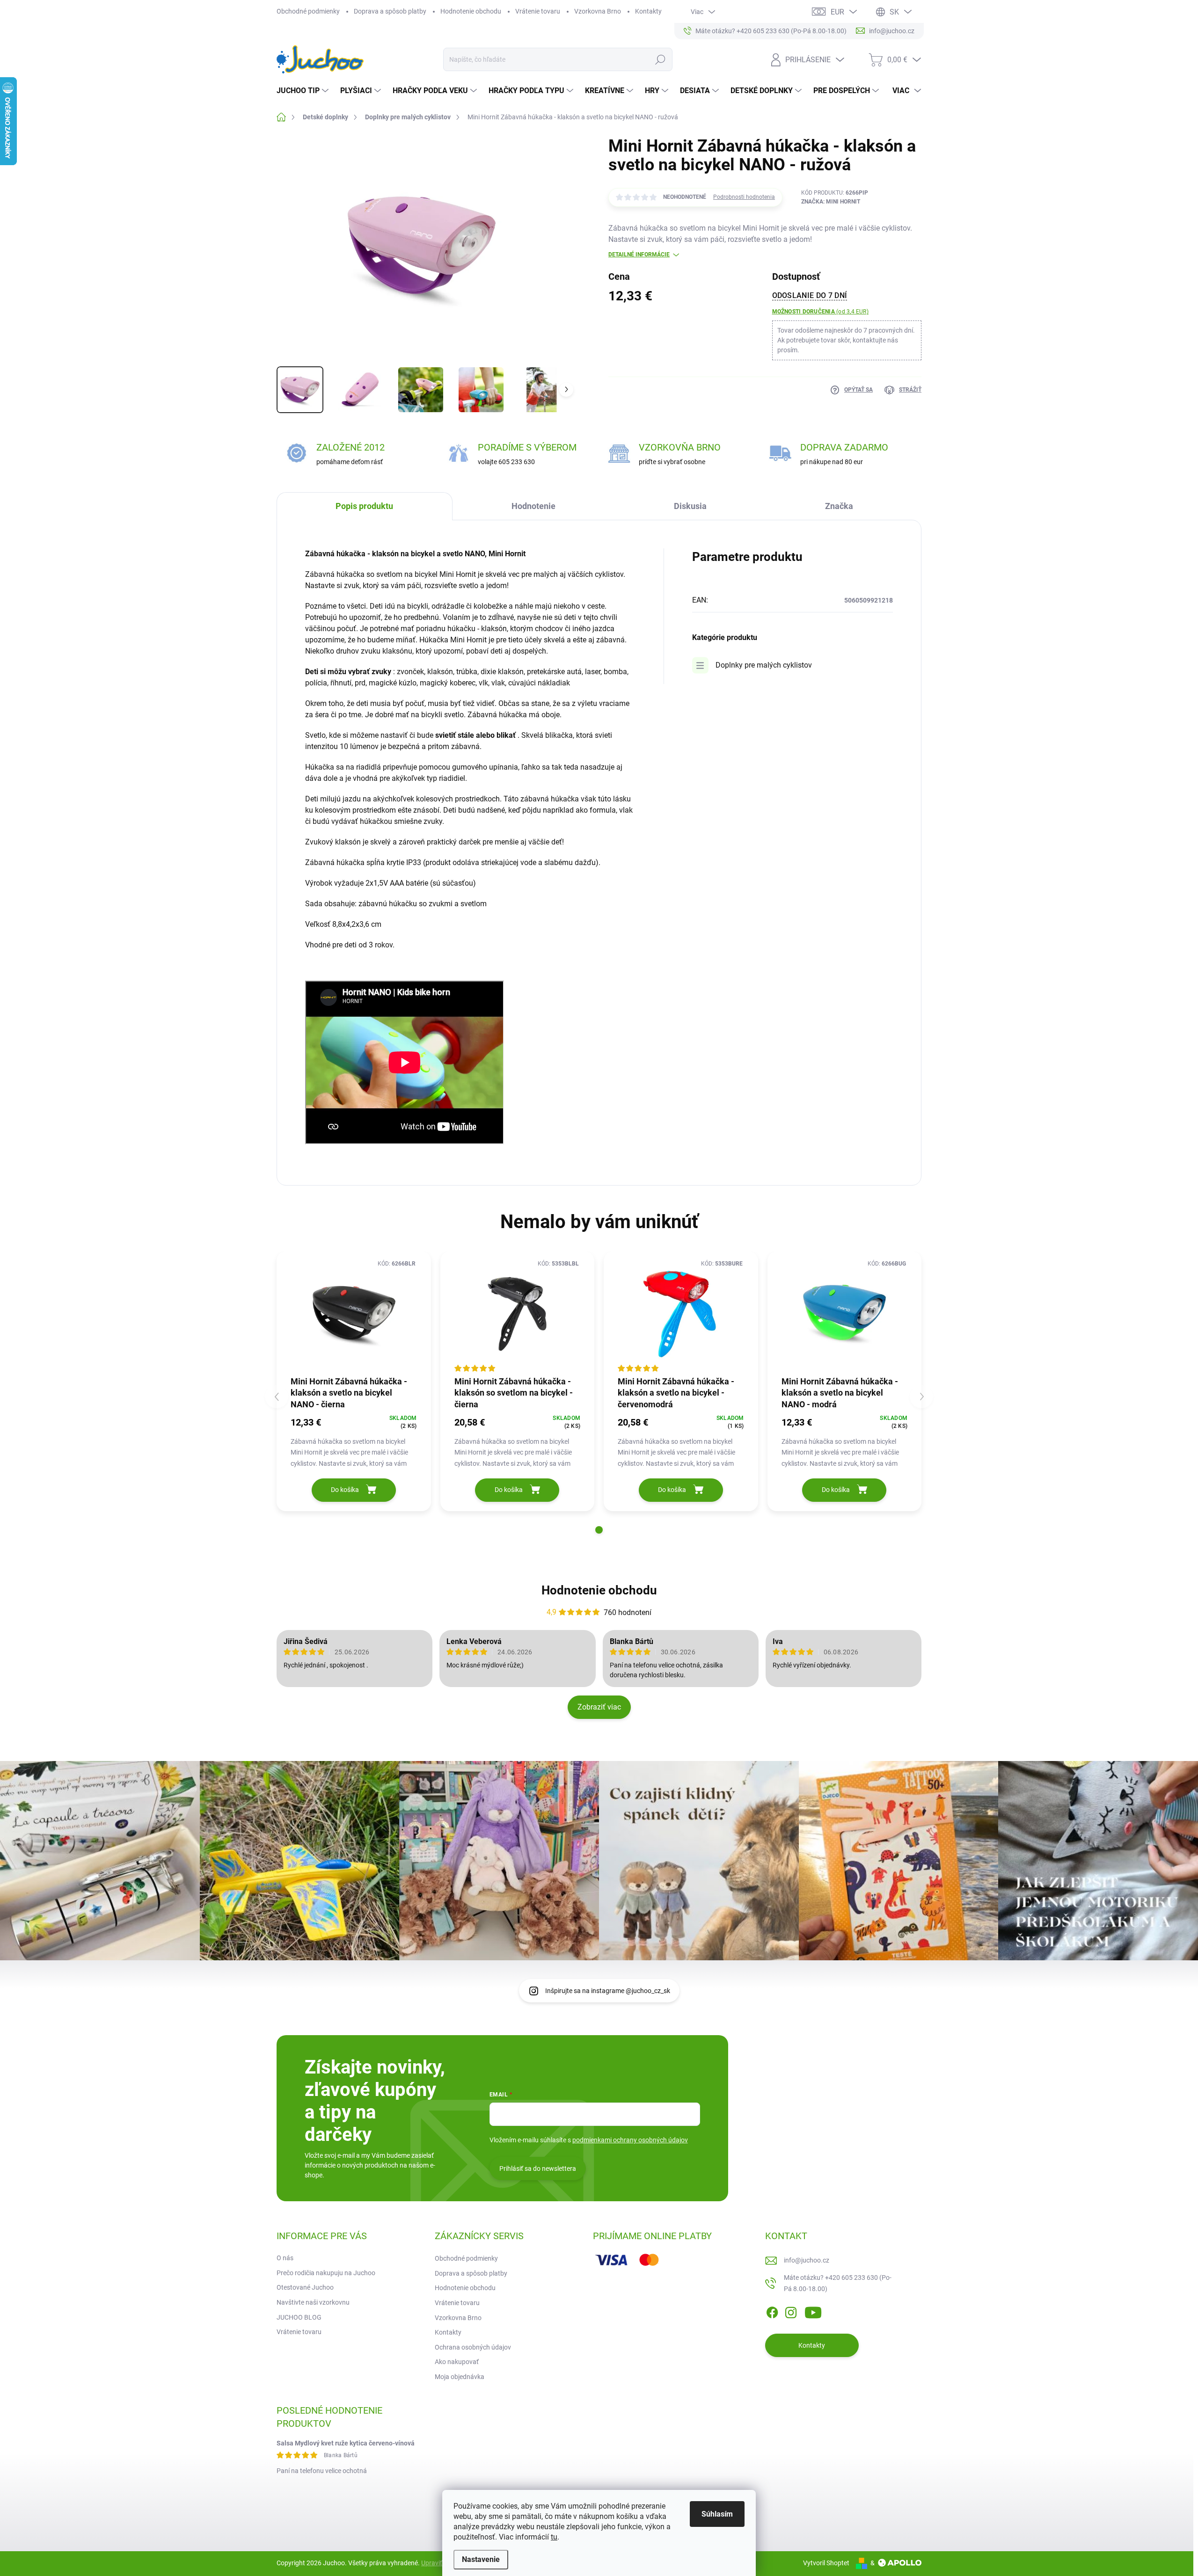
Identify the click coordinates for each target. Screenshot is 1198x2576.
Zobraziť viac (599, 1707)
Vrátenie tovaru (538, 11)
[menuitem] (304, 91)
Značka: (831, 202)
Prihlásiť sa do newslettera (538, 2168)
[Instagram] (791, 2311)
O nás (285, 2258)
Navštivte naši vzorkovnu (313, 2302)
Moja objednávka (460, 2377)
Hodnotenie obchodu (471, 11)
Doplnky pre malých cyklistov (764, 665)
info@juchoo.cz (807, 2260)
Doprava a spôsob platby (390, 11)
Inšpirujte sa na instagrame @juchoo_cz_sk (608, 1991)
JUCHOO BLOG (299, 2317)
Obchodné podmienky (308, 11)
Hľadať (660, 59)
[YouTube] (813, 2311)
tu (554, 2537)
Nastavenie (481, 2559)
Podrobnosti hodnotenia (744, 197)
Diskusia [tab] (690, 506)
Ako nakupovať (457, 2362)
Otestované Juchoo (305, 2287)
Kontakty (648, 11)
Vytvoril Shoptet (826, 2563)
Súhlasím (717, 2514)
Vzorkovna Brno (598, 11)
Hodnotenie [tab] (533, 506)
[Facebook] (772, 2311)
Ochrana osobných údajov (473, 2347)
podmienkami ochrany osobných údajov (630, 2140)
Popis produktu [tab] (364, 506)
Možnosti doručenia (820, 312)
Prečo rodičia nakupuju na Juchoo (326, 2273)
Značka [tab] (839, 506)
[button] (599, 1530)
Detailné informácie (639, 255)
